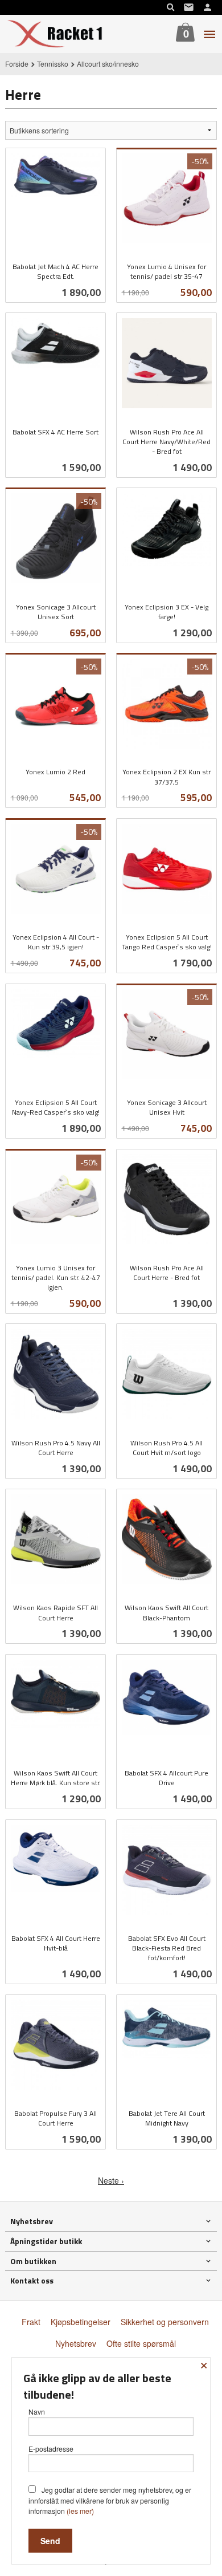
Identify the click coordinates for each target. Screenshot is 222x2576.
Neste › (111, 2180)
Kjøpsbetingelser (81, 2322)
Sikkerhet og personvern (165, 2322)
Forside (17, 64)
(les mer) (80, 2511)
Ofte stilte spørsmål (141, 2343)
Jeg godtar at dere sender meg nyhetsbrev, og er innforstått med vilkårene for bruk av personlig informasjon (110, 2500)
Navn (37, 2412)
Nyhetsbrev (76, 2343)
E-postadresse (51, 2449)
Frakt (31, 2322)
